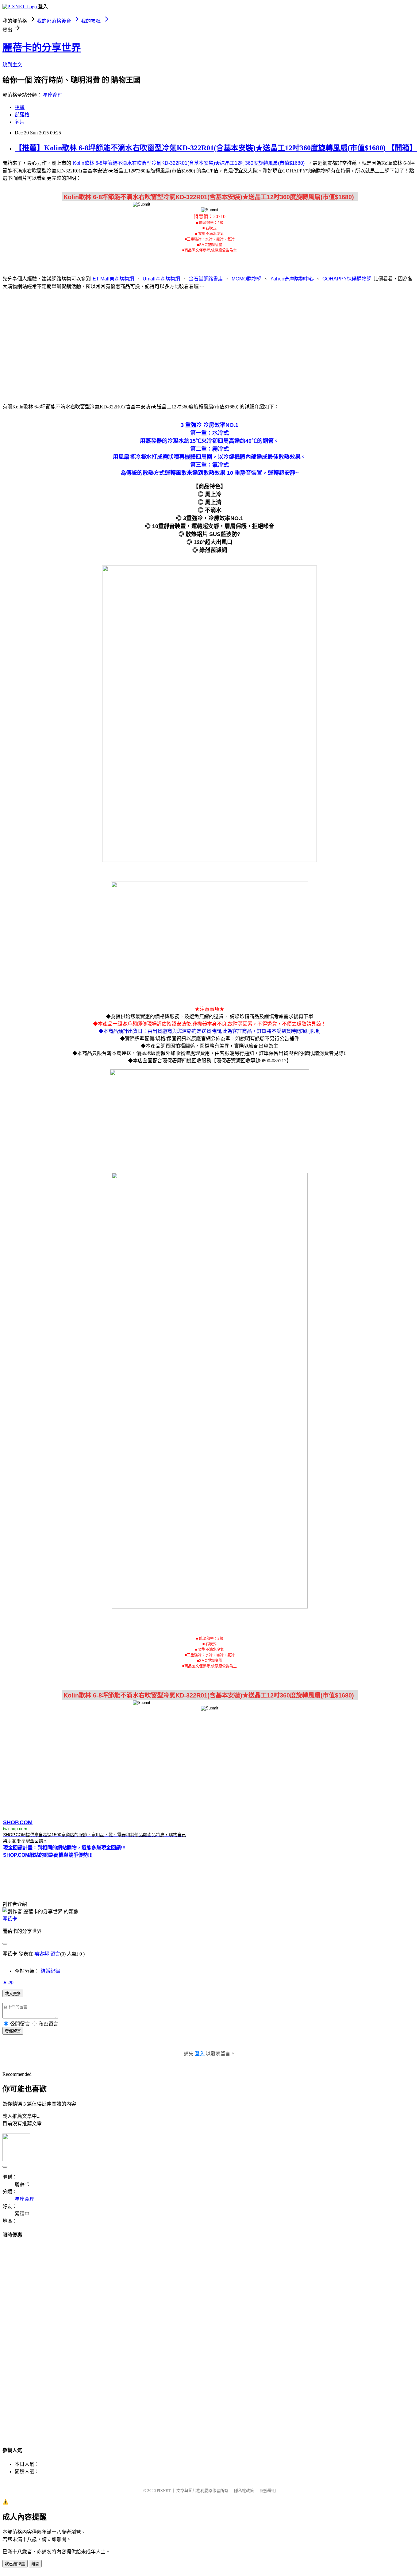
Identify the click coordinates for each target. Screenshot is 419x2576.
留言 (55, 1954)
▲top (8, 1982)
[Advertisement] (209, 343)
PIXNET (164, 2491)
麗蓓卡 (10, 1919)
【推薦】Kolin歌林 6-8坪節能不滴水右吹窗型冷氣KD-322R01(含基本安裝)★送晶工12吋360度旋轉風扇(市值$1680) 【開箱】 (216, 148)
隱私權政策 (244, 2491)
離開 (35, 2564)
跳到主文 (12, 65)
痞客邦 (42, 1954)
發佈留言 (13, 2031)
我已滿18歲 (15, 2564)
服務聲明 (268, 2491)
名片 (20, 122)
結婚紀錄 (50, 1971)
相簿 (20, 107)
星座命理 (53, 95)
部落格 (22, 115)
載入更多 (13, 1994)
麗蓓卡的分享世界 (42, 48)
